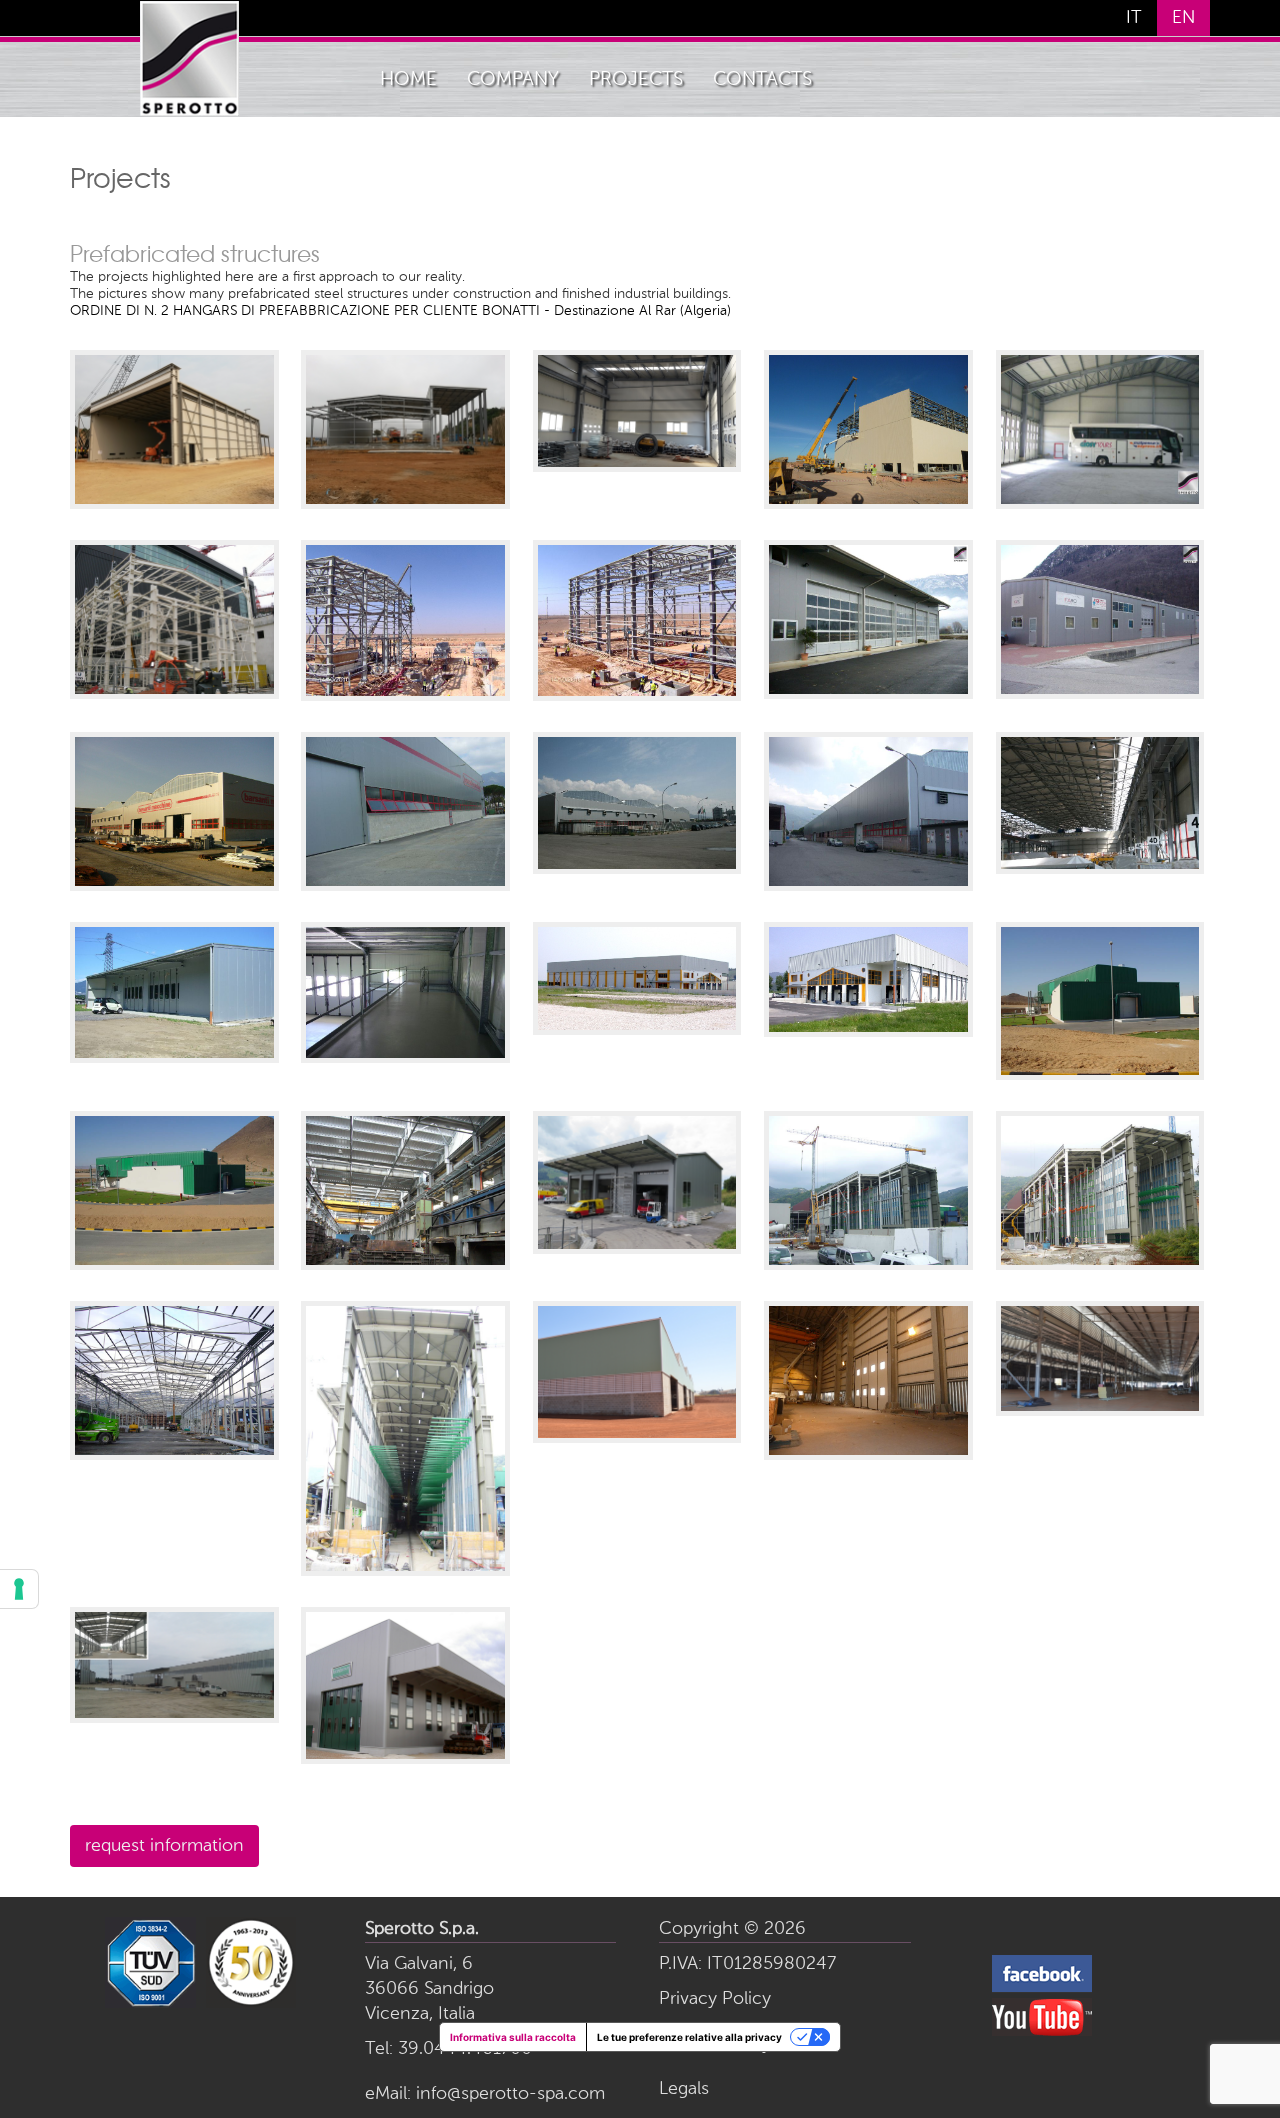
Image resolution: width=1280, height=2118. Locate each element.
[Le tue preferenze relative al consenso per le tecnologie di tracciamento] (19, 1589)
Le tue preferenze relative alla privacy (689, 2037)
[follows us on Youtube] (1042, 2032)
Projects (636, 79)
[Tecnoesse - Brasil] (637, 1435)
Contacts (762, 79)
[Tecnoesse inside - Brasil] (1100, 1408)
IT (1134, 18)
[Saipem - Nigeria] (174, 1715)
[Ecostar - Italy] (405, 1756)
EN (1183, 18)
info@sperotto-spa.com (510, 2094)
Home (408, 79)
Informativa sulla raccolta (513, 2037)
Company (513, 79)
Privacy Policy (715, 1999)
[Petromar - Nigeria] (174, 501)
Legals (684, 2089)
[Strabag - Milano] (637, 464)
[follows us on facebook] (1042, 1989)
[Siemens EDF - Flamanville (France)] (174, 691)
